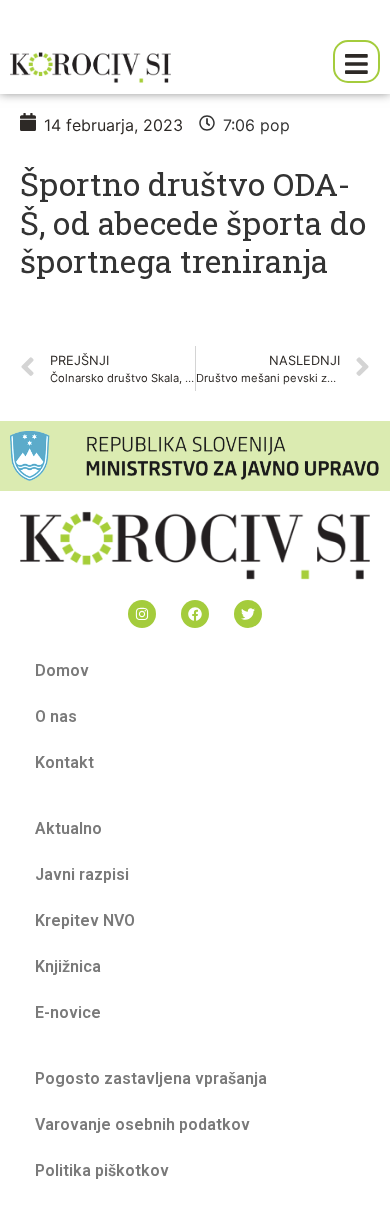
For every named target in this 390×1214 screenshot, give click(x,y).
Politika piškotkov (102, 1170)
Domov (62, 670)
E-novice (68, 1012)
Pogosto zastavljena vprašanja (151, 1078)
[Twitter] (248, 614)
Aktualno (68, 828)
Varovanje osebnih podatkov (142, 1124)
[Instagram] (142, 614)
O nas (56, 716)
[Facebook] (195, 614)
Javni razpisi (82, 874)
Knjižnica (68, 966)
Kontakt (64, 762)
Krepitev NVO (85, 920)
